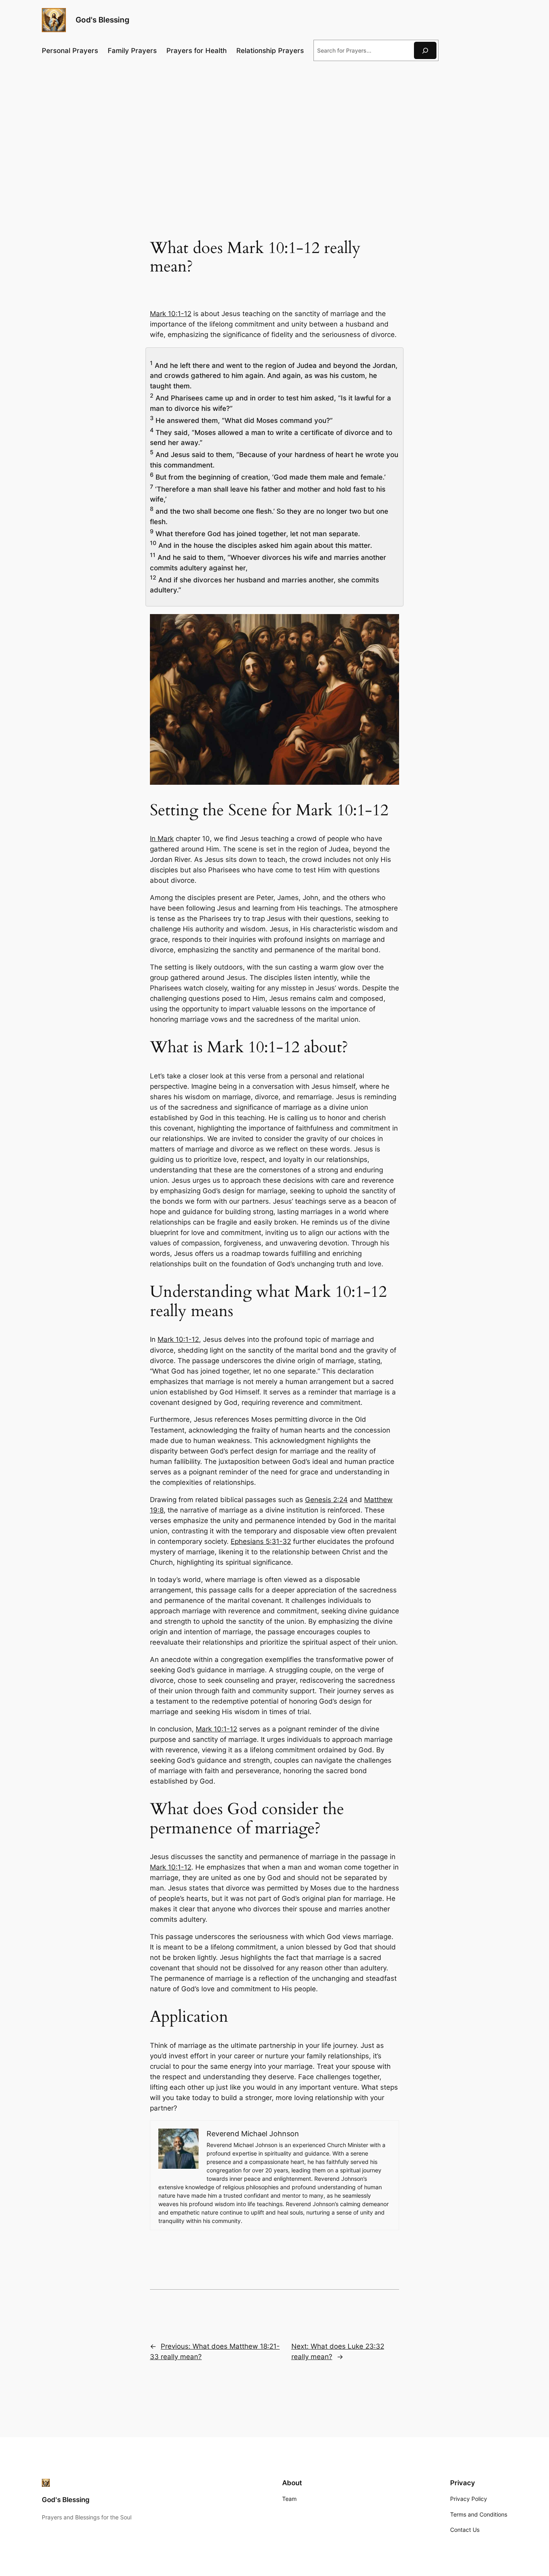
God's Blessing (102, 20)
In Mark (162, 839)
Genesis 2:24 (326, 1500)
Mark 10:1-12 (171, 314)
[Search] (425, 50)
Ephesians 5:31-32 (261, 1541)
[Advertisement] (274, 133)
